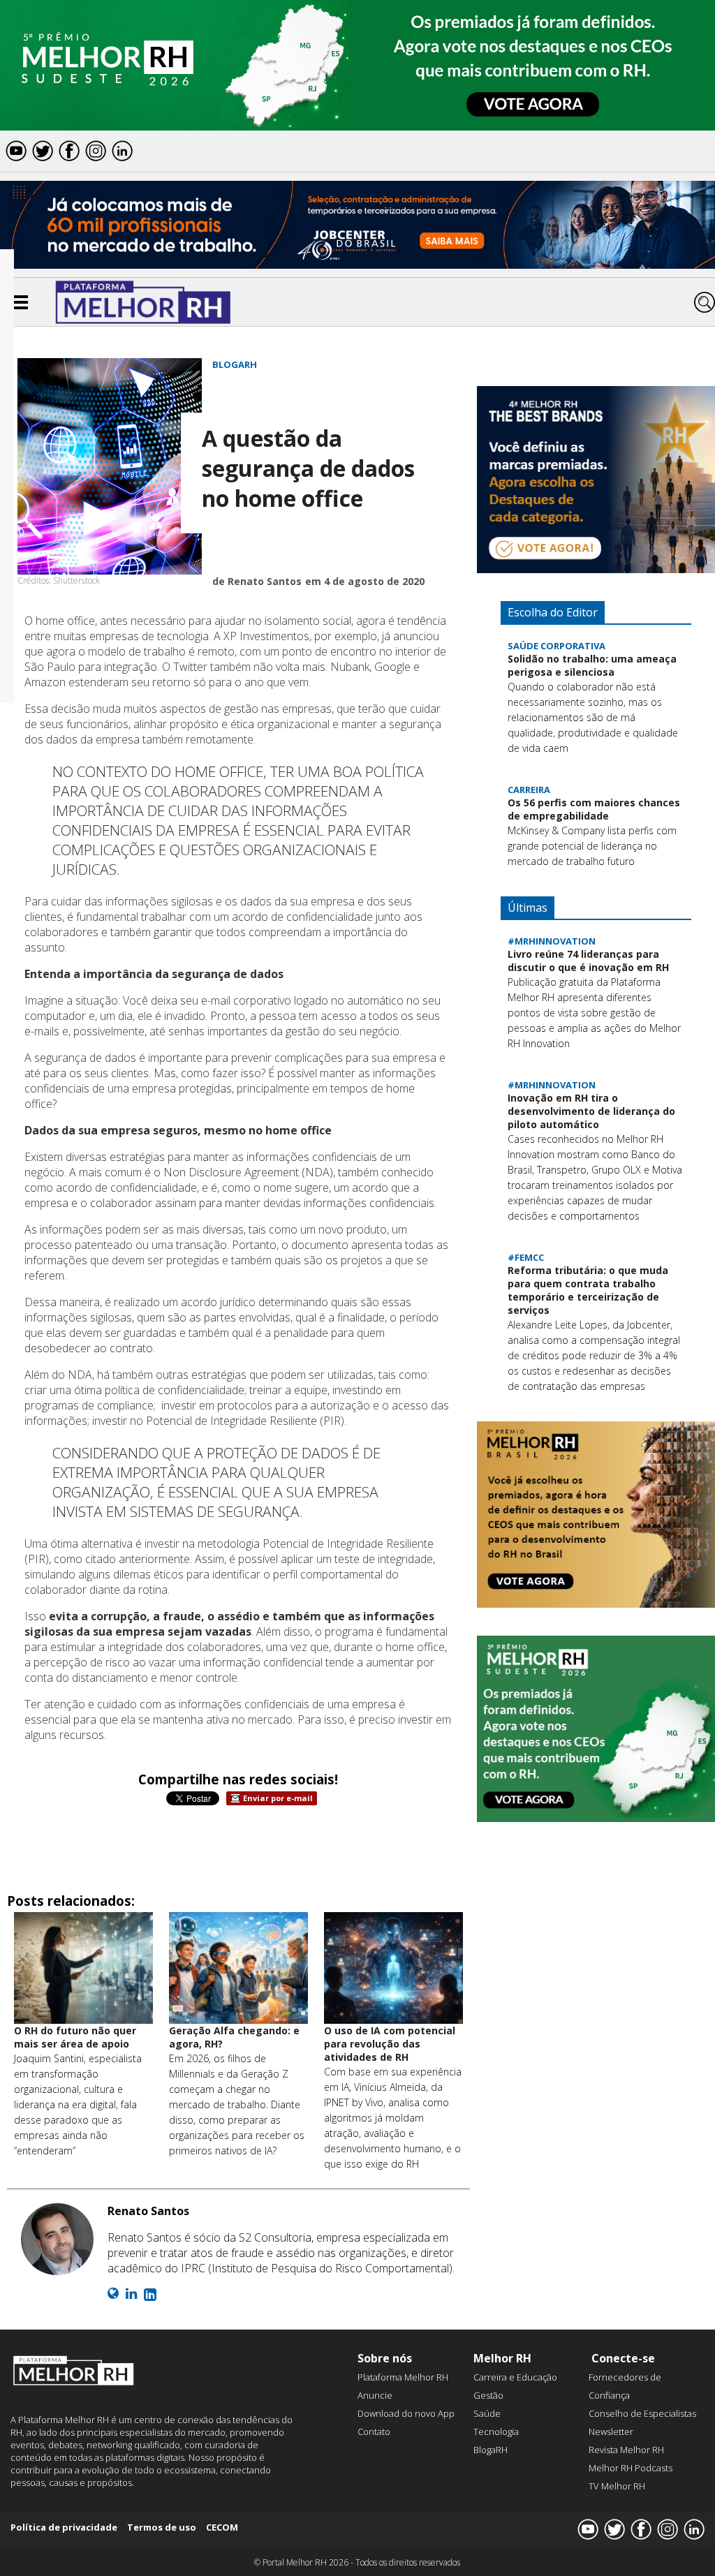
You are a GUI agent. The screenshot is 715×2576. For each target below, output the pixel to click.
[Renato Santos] (57, 2241)
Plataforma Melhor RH (403, 2377)
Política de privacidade (64, 2527)
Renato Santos (148, 2211)
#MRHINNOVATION (552, 941)
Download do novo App (406, 2413)
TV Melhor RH (617, 2486)
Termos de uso (162, 2527)
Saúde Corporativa (556, 646)
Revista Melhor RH (626, 2450)
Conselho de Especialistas (642, 2413)
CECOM (222, 2527)
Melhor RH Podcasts (631, 2468)
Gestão (488, 2395)
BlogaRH (235, 364)
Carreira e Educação (515, 2377)
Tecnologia (496, 2431)
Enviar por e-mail (278, 1798)
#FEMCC (526, 1257)
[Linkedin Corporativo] (150, 2294)
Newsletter (611, 2431)
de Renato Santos (257, 581)
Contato (374, 2431)
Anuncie (375, 2395)
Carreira (529, 790)
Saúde (487, 2413)
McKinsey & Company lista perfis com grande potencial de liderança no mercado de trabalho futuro (592, 846)
